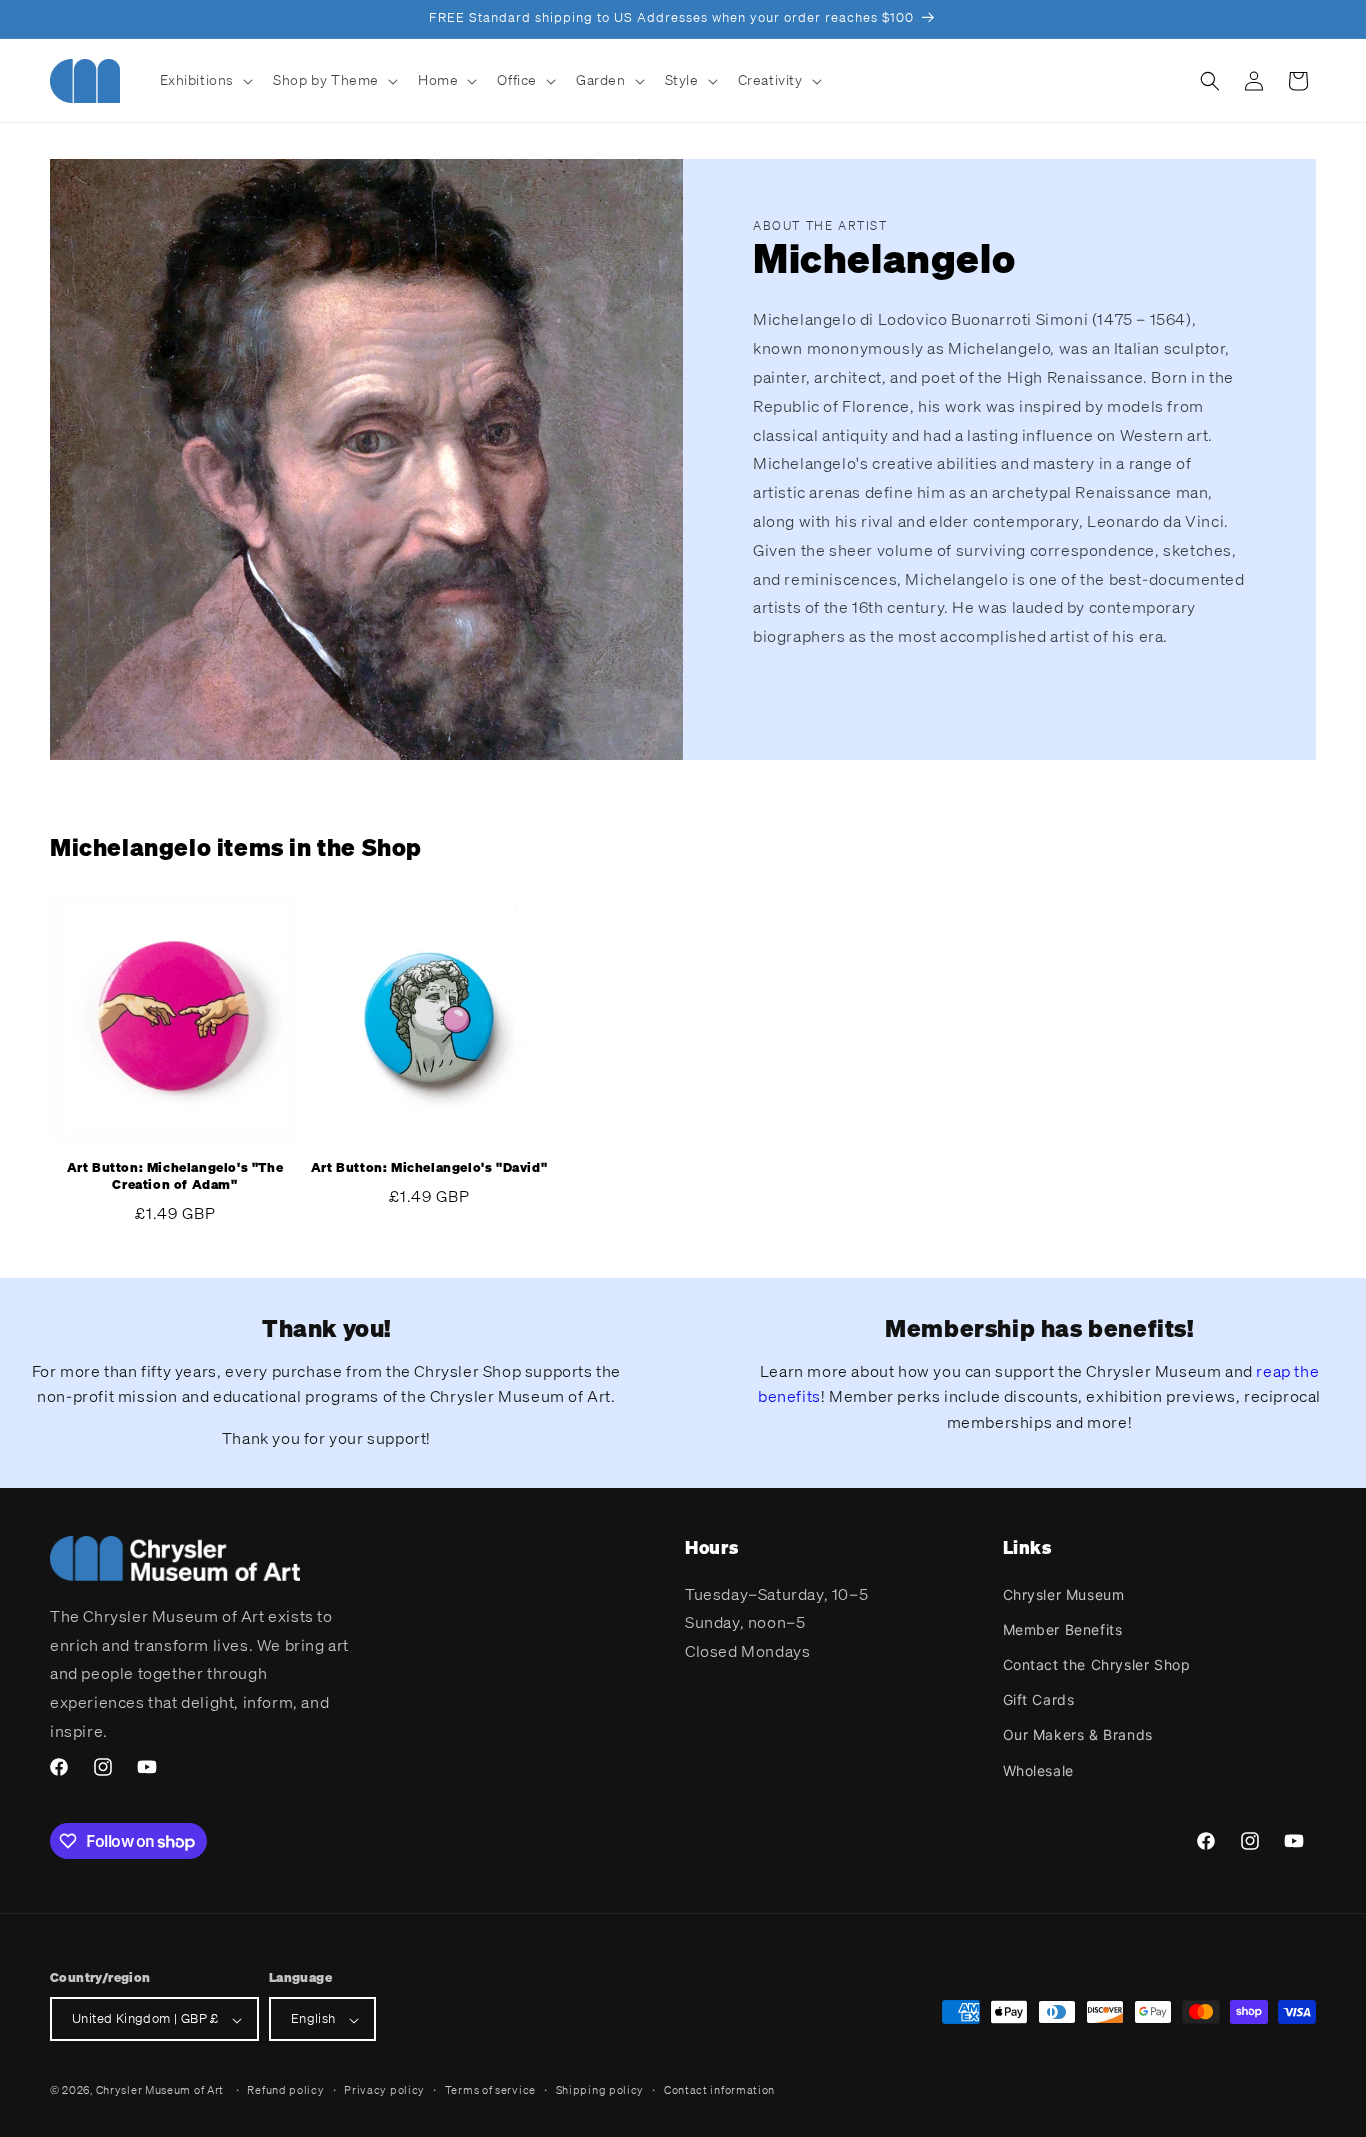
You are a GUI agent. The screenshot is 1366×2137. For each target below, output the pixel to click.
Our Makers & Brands (1078, 1734)
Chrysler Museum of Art (160, 2091)
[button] (205, 80)
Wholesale (1038, 1769)
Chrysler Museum (1064, 1593)
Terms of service (490, 2090)
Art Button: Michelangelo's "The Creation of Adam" (175, 1176)
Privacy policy (384, 2090)
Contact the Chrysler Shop (1097, 1663)
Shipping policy (600, 2090)
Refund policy (285, 2090)
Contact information (719, 2090)
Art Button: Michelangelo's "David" (429, 1168)
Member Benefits (1063, 1628)
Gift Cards (1039, 1699)
